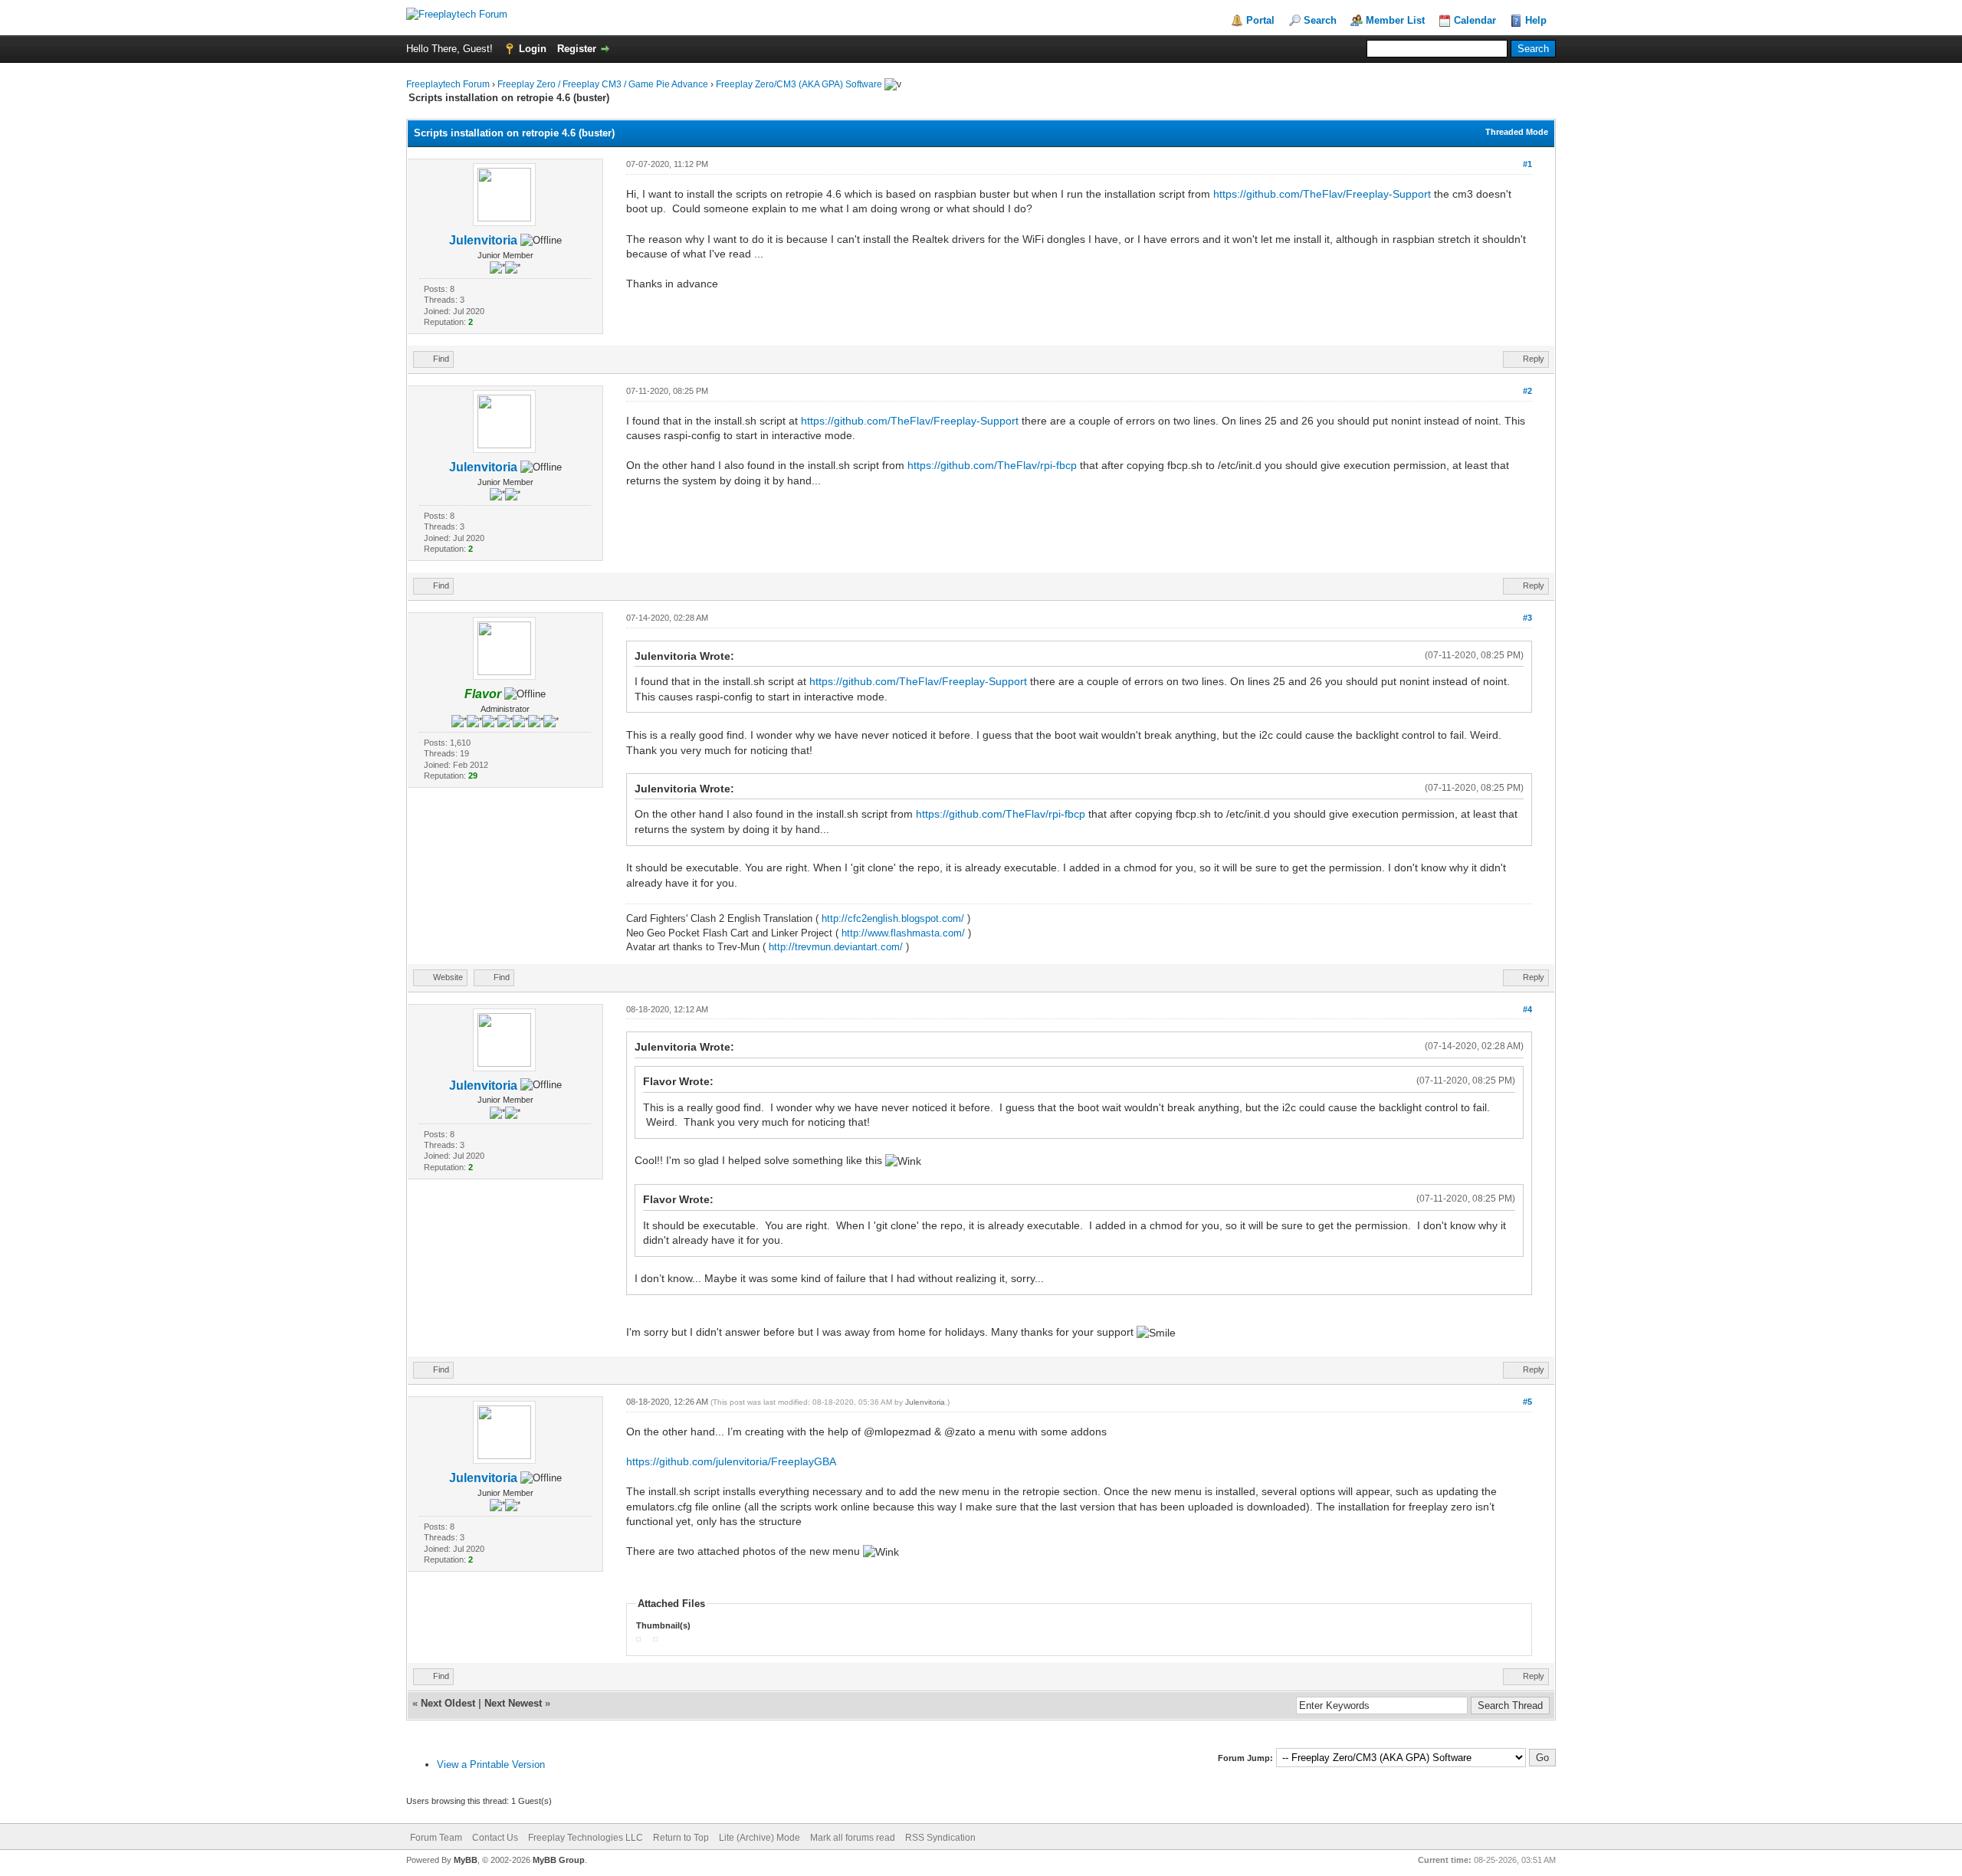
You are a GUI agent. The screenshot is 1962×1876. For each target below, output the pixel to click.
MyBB (466, 1860)
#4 (1527, 1009)
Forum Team (436, 1838)
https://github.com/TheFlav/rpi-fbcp (992, 465)
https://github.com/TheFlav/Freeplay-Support (1322, 194)
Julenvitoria (483, 240)
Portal (1260, 20)
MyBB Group (559, 1860)
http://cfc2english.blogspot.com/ (893, 918)
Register (577, 49)
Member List (1395, 20)
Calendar (1475, 20)
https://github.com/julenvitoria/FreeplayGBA (731, 1461)
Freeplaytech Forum (448, 84)
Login (533, 49)
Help (1536, 20)
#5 (1527, 1402)
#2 (1527, 391)
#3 (1527, 618)
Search (1320, 20)
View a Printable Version (491, 1764)
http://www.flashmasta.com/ (903, 933)
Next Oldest (448, 1703)
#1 (1527, 164)
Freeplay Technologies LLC (586, 1838)
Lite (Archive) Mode (760, 1838)
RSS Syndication (940, 1838)
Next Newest (513, 1703)
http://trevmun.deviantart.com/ (836, 947)
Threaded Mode (1517, 132)
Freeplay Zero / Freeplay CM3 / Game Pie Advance (603, 84)
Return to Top (681, 1838)
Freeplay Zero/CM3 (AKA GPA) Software (799, 84)
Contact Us (495, 1838)
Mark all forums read (853, 1838)
